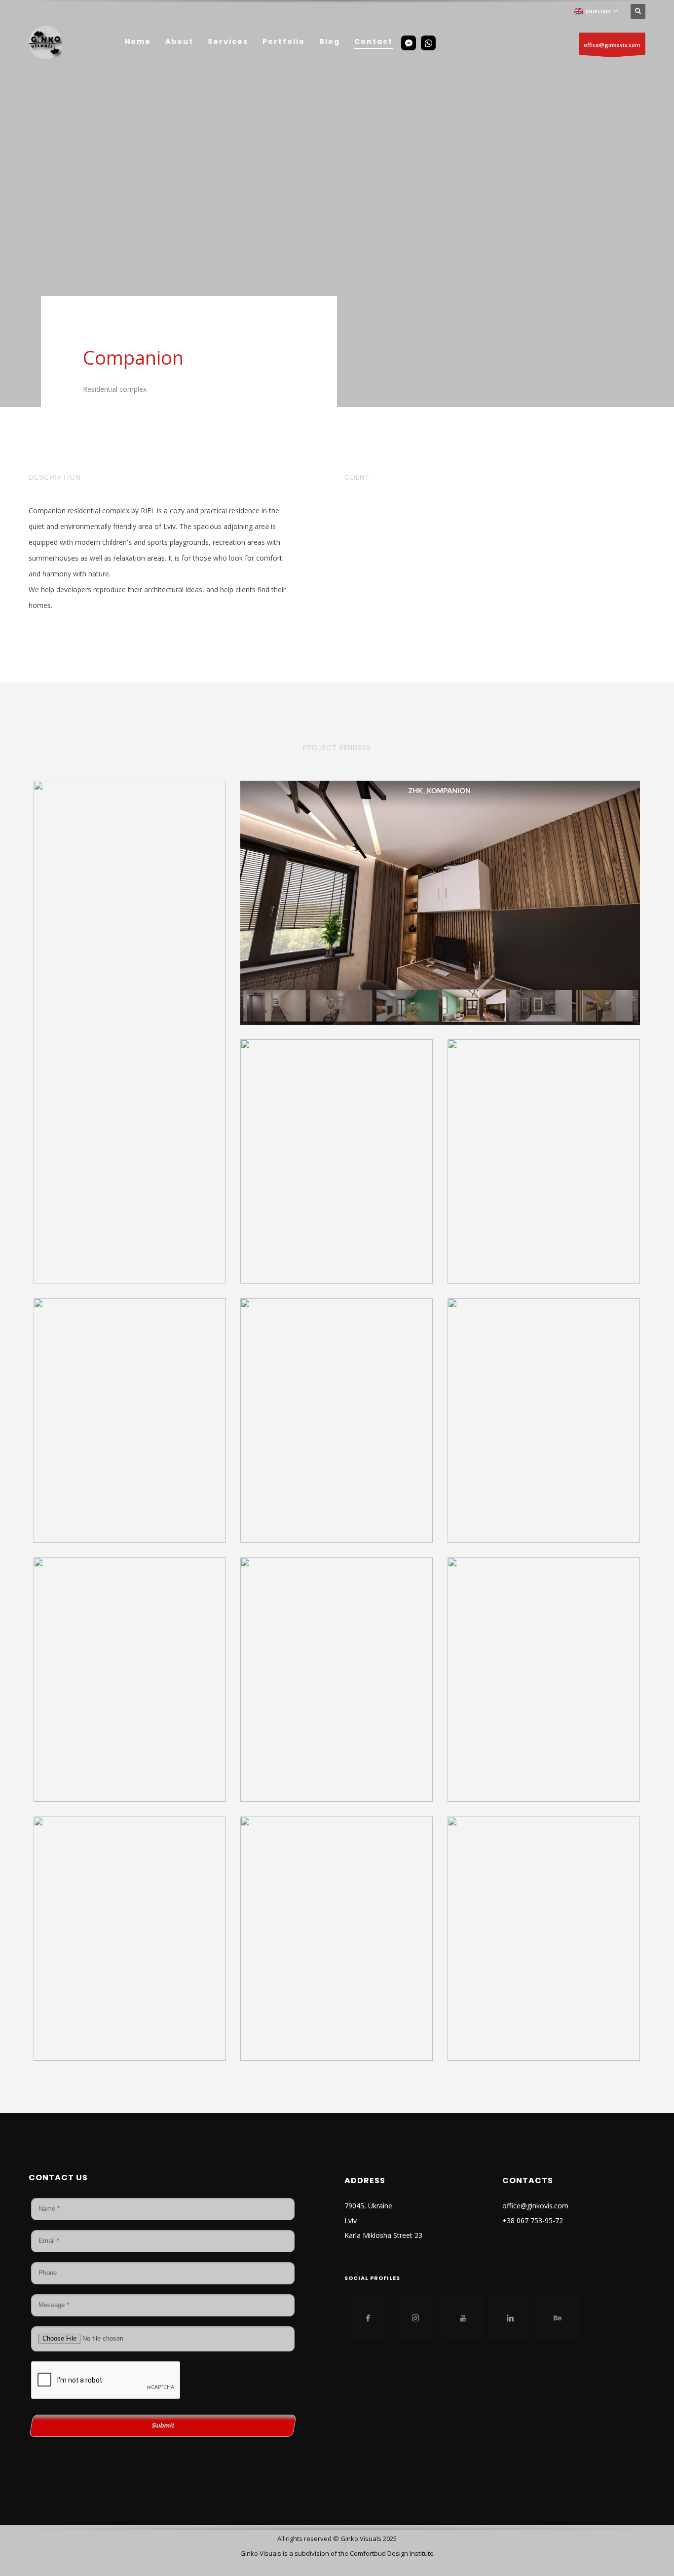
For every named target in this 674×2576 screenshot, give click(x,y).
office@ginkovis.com (612, 45)
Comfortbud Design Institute (392, 2553)
